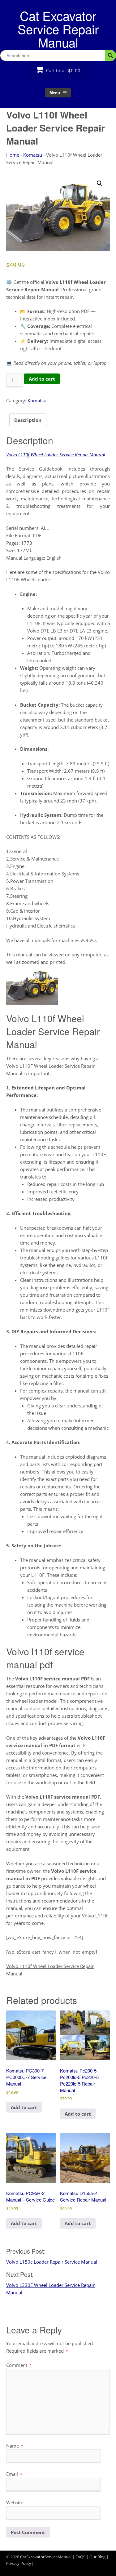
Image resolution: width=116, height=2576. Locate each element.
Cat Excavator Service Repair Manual (58, 29)
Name (15, 2446)
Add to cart (42, 379)
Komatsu (33, 155)
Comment (19, 2365)
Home (13, 155)
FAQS (80, 2557)
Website (15, 2502)
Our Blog (97, 2557)
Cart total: (63, 70)
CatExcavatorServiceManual (46, 2557)
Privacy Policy (19, 2563)
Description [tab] (28, 420)
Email (14, 2474)
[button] (100, 183)
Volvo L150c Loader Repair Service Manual (52, 2262)
